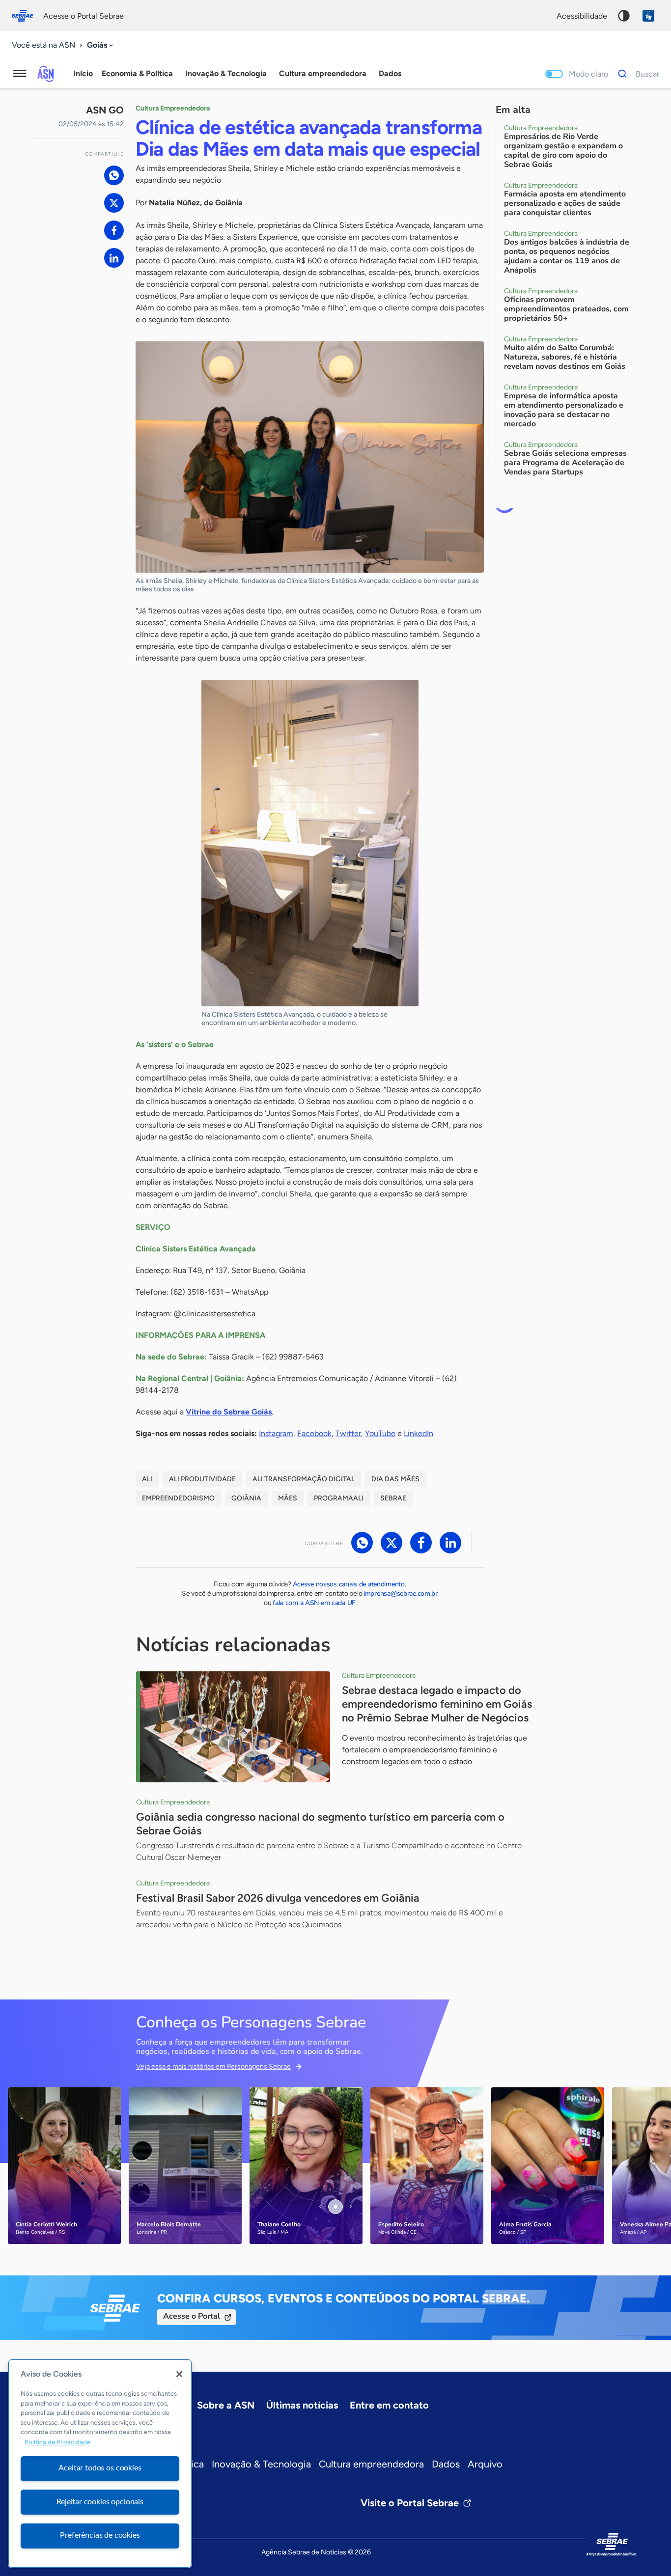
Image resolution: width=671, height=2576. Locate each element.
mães (288, 1498)
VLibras (648, 16)
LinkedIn (419, 1433)
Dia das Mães (395, 1479)
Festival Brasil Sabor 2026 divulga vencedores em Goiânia (278, 1898)
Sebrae (393, 1498)
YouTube (380, 1433)
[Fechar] (179, 2374)
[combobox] (101, 45)
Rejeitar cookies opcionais (100, 2502)
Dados (446, 2464)
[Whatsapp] (114, 175)
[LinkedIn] (114, 258)
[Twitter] (114, 203)
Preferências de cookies (100, 2535)
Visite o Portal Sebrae (410, 2503)
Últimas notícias (302, 2405)
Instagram (276, 1433)
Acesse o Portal (192, 2316)
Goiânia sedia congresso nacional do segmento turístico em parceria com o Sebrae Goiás (320, 1824)
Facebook (314, 1433)
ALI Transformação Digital (304, 1479)
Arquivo (485, 2464)
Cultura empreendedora (371, 2464)
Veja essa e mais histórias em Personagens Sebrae (213, 2066)
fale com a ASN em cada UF (314, 1603)
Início (83, 73)
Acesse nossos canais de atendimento (349, 1584)
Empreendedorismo (178, 1498)
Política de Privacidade (57, 2442)
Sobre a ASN (226, 2405)
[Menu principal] (20, 74)
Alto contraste (624, 16)
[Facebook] (114, 230)
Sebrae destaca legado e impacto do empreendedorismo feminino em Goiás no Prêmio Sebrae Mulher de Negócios (437, 1704)
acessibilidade (582, 16)
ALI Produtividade (202, 1479)
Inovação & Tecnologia (261, 2464)
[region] (100, 2464)
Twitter (348, 1433)
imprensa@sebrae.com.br (401, 1593)
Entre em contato (389, 2405)
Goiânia (246, 1498)
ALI (147, 1479)
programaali (339, 1498)
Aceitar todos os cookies (100, 2468)
